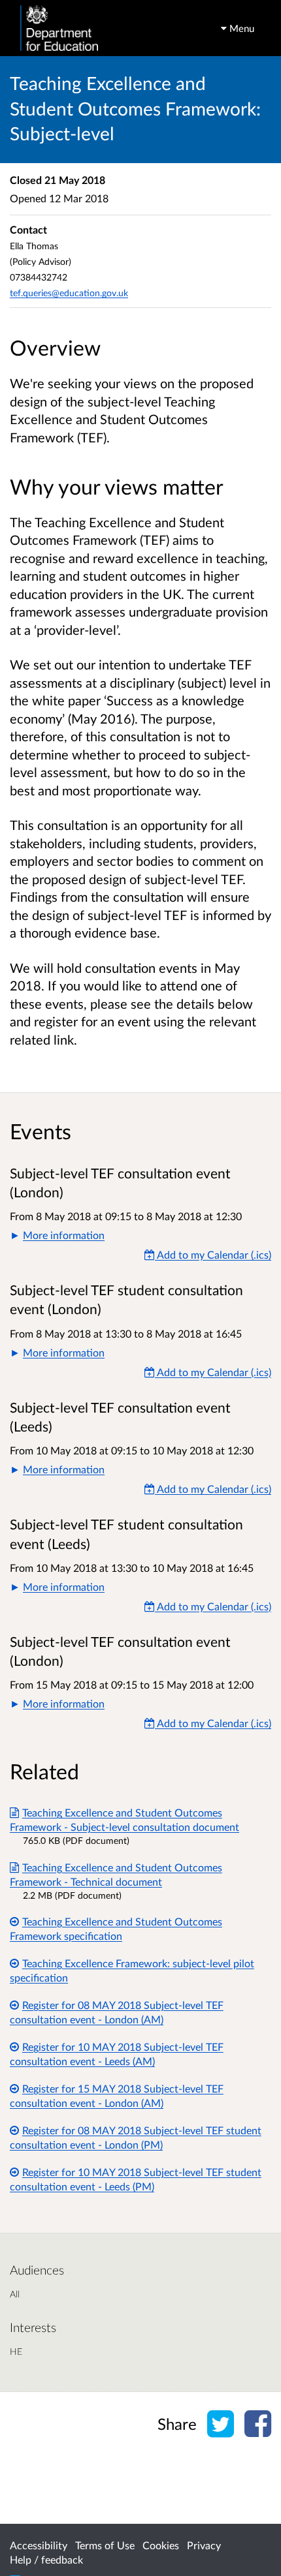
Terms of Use (105, 2545)
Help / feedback (46, 2559)
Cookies (161, 2545)
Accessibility (39, 2545)
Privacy (204, 2545)
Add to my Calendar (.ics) (213, 1254)
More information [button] (64, 1235)
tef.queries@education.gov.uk (69, 293)
